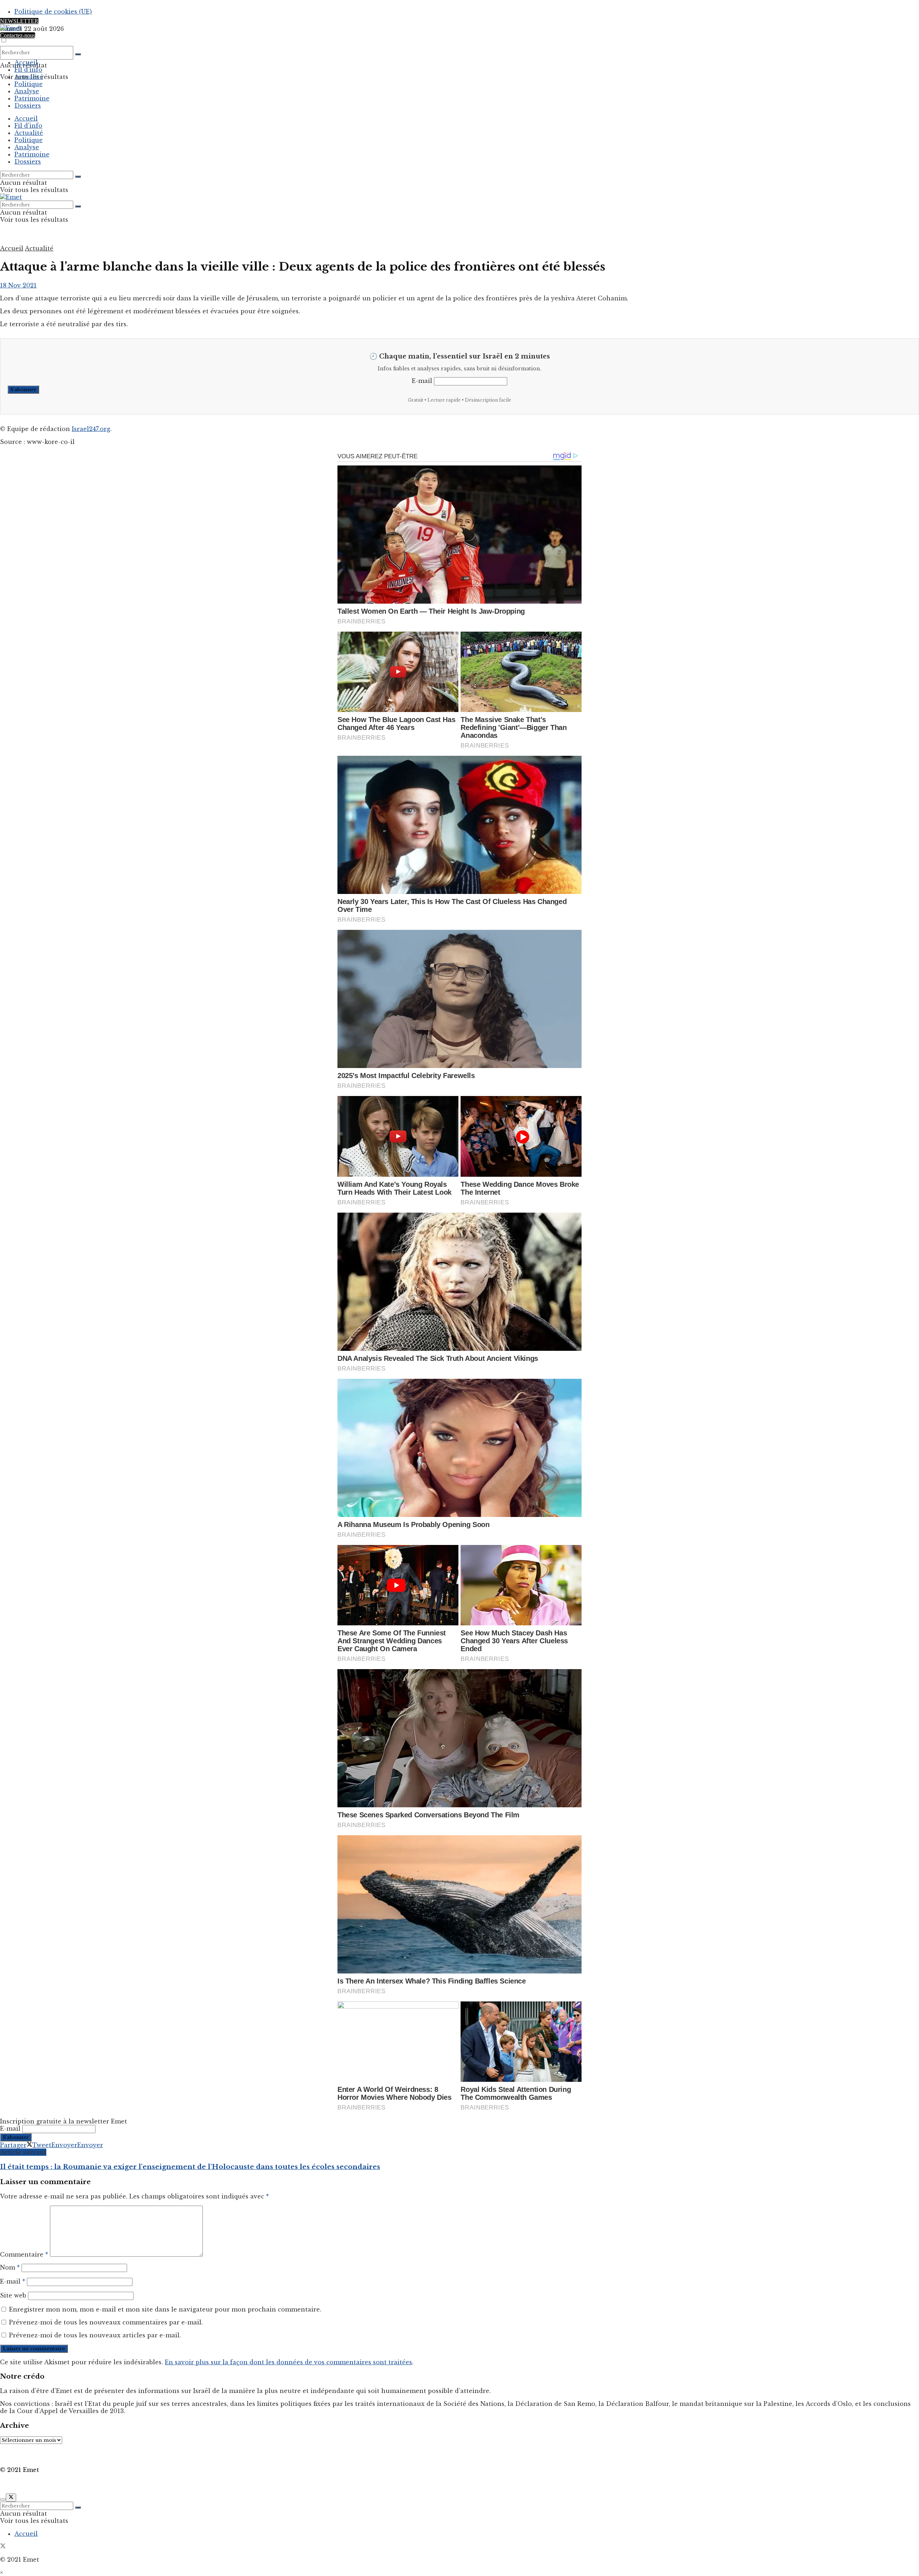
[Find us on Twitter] (3, 2547)
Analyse (27, 91)
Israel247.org (91, 429)
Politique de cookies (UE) (53, 11)
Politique (29, 84)
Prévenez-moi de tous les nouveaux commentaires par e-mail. (106, 2322)
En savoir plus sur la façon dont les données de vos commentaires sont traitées (288, 2362)
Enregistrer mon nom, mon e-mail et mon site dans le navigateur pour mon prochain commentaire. (165, 2309)
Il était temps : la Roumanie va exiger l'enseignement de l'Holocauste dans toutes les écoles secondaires (190, 2167)
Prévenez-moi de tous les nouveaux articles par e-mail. (95, 2335)
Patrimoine (32, 98)
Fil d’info (28, 70)
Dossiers (28, 106)
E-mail (422, 381)
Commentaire (24, 2254)
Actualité (29, 77)
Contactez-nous (18, 35)
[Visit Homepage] (11, 28)
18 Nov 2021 (18, 285)
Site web (13, 2295)
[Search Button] (78, 54)
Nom (10, 2267)
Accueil (26, 62)
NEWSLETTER (19, 21)
